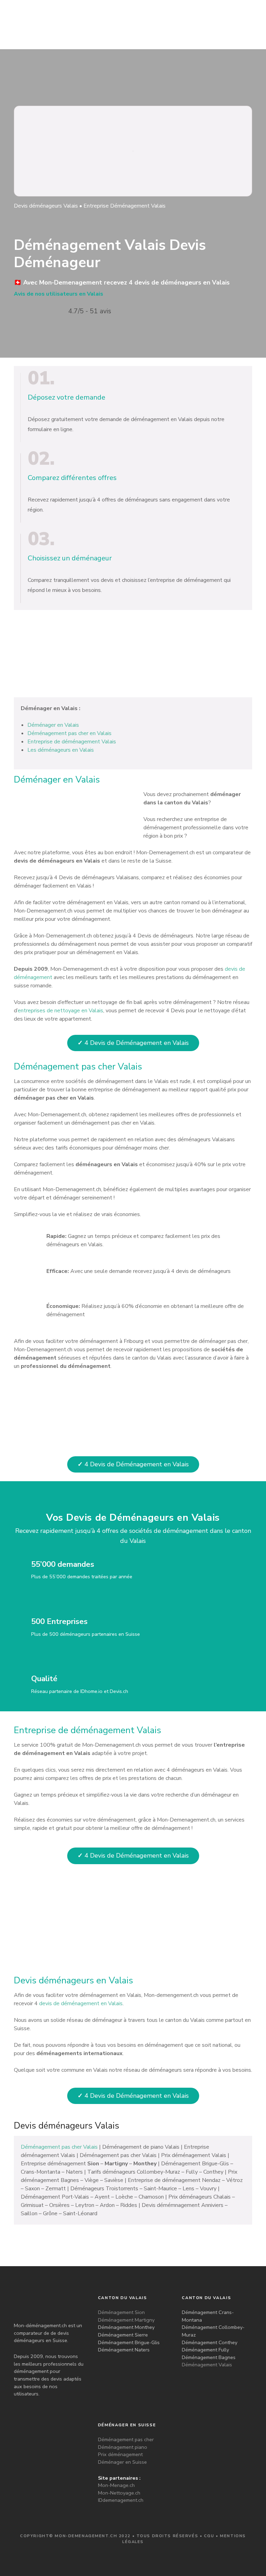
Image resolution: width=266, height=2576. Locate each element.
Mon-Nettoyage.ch (119, 2493)
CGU (209, 2536)
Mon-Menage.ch (116, 2485)
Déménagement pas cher (126, 2439)
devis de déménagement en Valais (81, 2003)
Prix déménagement (120, 2454)
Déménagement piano (123, 2447)
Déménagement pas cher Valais (59, 2147)
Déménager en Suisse (122, 2462)
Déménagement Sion (121, 2312)
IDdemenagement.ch (121, 2500)
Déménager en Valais (53, 725)
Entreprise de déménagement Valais (72, 742)
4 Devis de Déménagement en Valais (133, 1043)
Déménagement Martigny (126, 2320)
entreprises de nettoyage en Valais (60, 1011)
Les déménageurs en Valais (61, 750)
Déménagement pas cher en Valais (69, 733)
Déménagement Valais (207, 2365)
